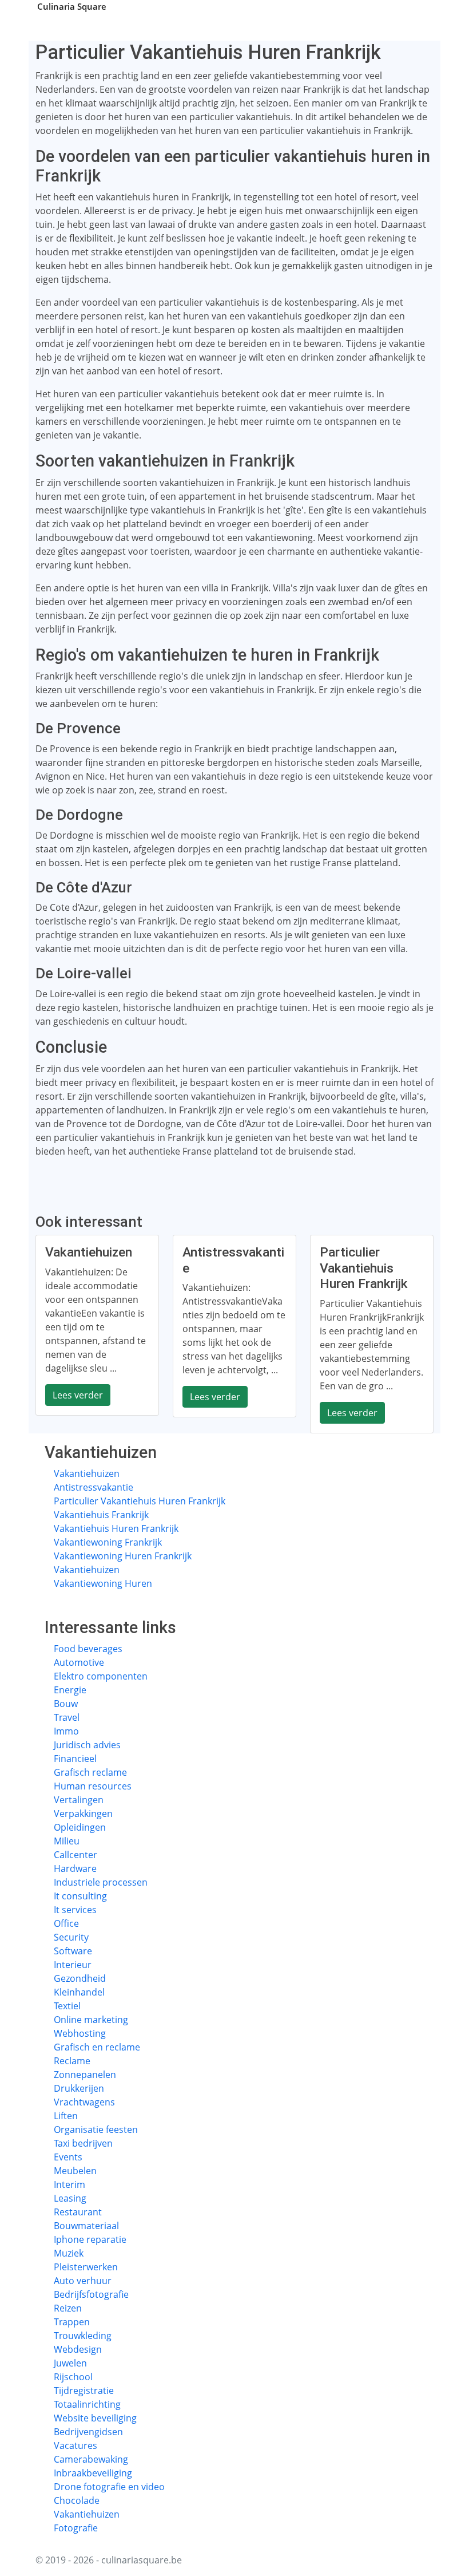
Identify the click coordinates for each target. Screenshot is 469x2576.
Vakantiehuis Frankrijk (101, 1515)
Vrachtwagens (84, 2102)
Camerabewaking (91, 2459)
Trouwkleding (83, 2336)
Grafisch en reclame (97, 2047)
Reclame (72, 2061)
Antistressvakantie (94, 1487)
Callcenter (75, 1855)
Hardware (75, 1868)
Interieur (73, 1965)
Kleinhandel (79, 1992)
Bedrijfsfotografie (91, 2294)
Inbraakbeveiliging (93, 2473)
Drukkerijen (79, 2088)
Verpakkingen (83, 1814)
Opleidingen (80, 1827)
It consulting (80, 1896)
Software (73, 1951)
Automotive (79, 1662)
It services (75, 1910)
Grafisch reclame (90, 1772)
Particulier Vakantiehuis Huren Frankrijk (140, 1501)
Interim (69, 2184)
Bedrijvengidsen (88, 2432)
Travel (67, 1717)
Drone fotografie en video (109, 2487)
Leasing (70, 2198)
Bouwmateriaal (86, 2226)
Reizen (68, 2308)
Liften (66, 2116)
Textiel (67, 2006)
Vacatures (75, 2445)
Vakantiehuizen (87, 1473)
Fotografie (76, 2528)
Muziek (69, 2253)
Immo (66, 1731)
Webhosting (80, 2033)
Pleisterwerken (86, 2267)
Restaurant (78, 2212)
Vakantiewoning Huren (103, 1583)
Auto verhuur (83, 2281)
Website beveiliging (95, 2418)
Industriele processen (101, 1882)
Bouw (66, 1704)
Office (66, 1923)
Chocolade (77, 2500)
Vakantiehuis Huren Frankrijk (116, 1528)
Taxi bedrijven (83, 2143)
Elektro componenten (101, 1676)
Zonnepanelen (85, 2075)
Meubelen (75, 2171)
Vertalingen (79, 1800)
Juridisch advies (87, 1745)
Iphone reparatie (90, 2239)
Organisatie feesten (96, 2129)
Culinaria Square (72, 6)
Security (71, 1937)
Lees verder (78, 1395)
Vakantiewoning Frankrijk (108, 1542)
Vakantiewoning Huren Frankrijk (123, 1556)
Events (68, 2157)
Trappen (72, 2322)
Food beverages (88, 1649)
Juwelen (70, 2363)
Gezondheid (80, 1978)
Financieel (75, 1759)
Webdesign (78, 2349)
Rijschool (73, 2377)
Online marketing (91, 2020)
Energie (70, 1690)
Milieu (67, 1841)
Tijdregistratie (84, 2391)
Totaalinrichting (87, 2404)
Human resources (93, 1786)
